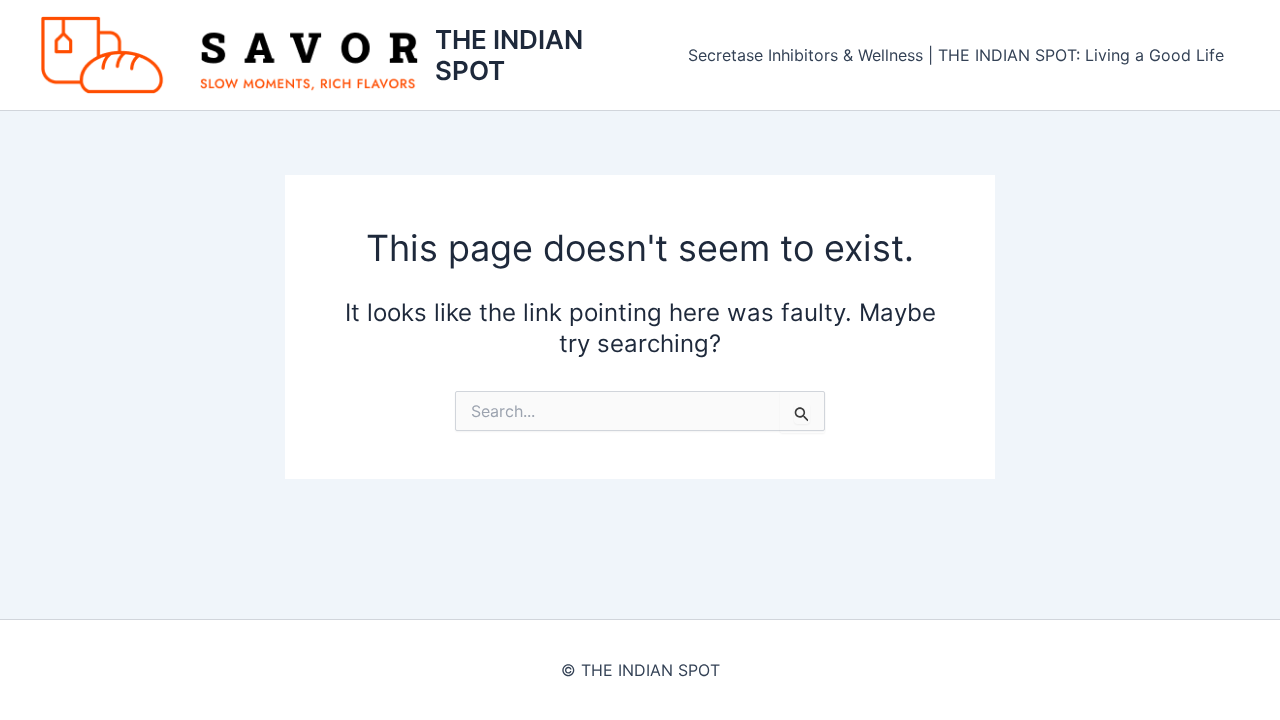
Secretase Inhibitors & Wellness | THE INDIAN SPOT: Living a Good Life (956, 55)
